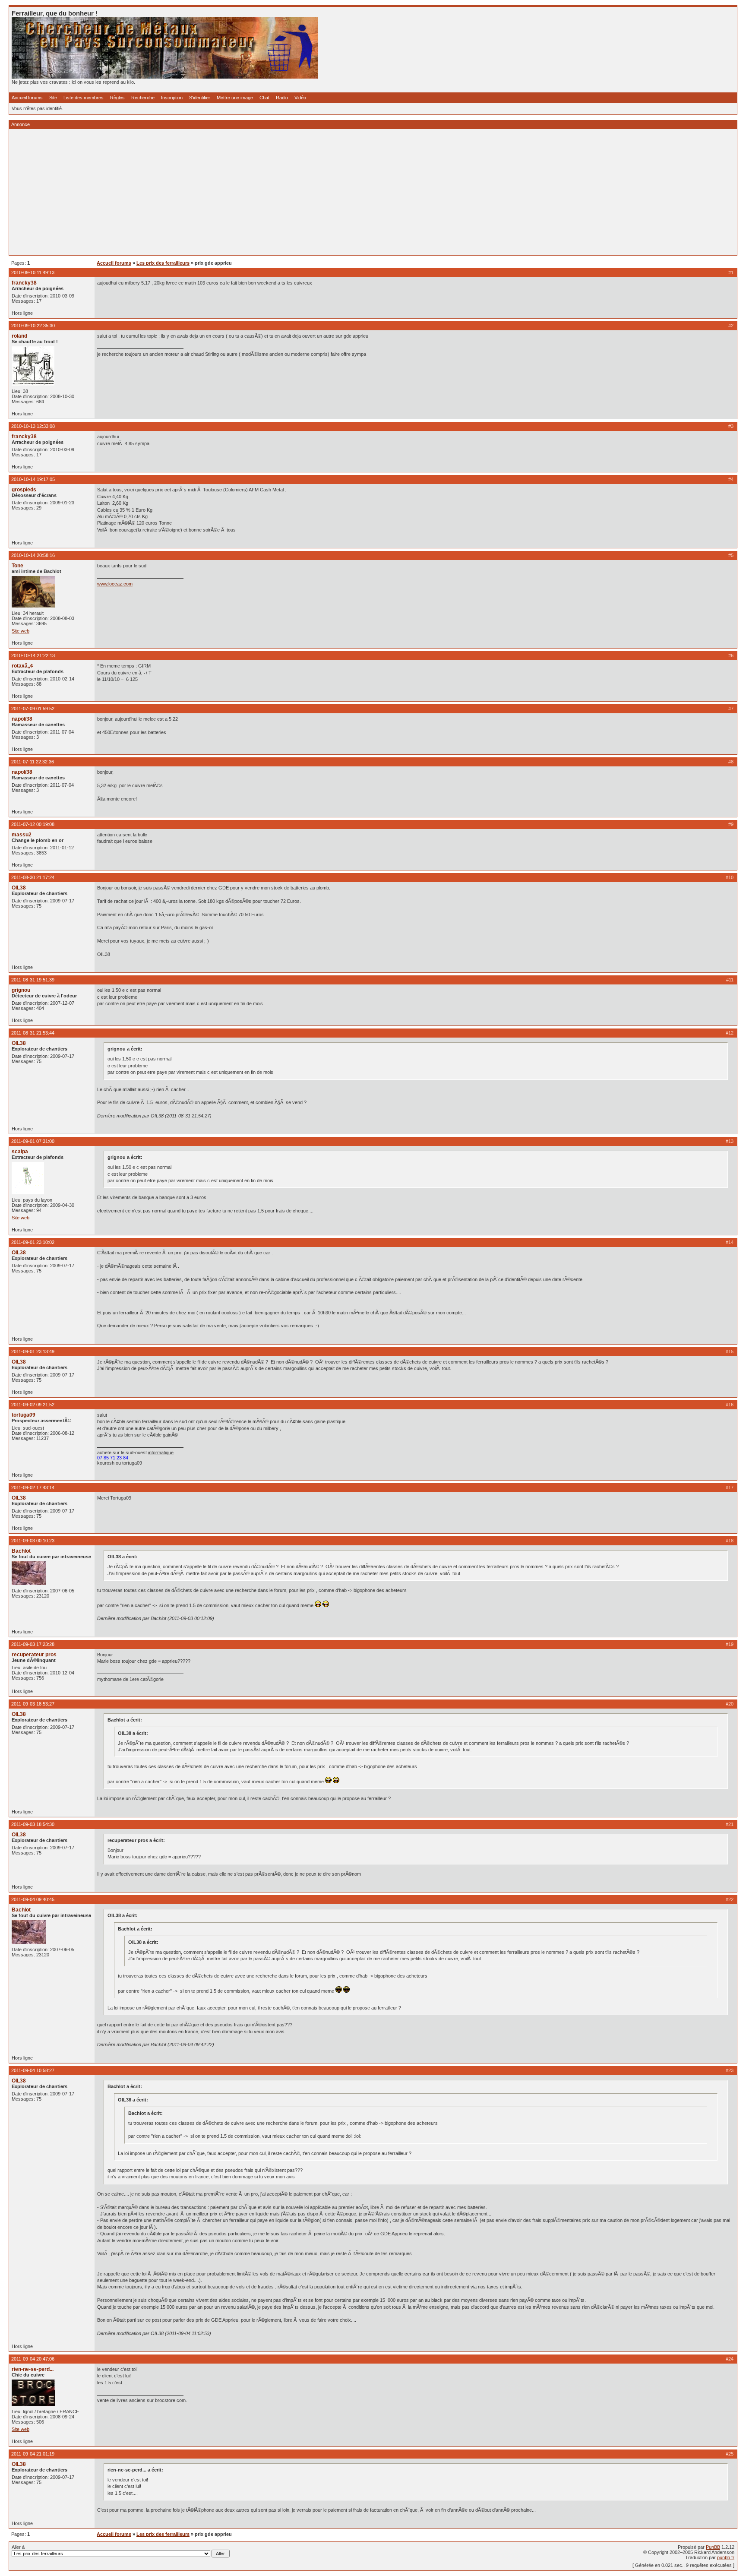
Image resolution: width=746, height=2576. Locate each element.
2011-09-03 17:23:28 (33, 1644)
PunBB (713, 2547)
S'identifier (200, 98)
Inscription (172, 98)
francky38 (24, 283)
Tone (17, 566)
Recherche (143, 98)
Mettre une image (235, 98)
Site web (21, 631)
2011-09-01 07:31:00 (33, 1141)
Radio (282, 98)
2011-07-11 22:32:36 (33, 762)
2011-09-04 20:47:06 (33, 2359)
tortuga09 (24, 1415)
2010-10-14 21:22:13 (33, 655)
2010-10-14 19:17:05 (33, 479)
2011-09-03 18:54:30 (33, 1824)
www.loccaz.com (115, 584)
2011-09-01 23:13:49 (33, 1351)
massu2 (22, 835)
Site (53, 98)
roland (19, 336)
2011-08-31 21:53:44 (33, 1033)
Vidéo (300, 98)
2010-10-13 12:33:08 (33, 426)
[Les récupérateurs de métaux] (165, 77)
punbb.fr (726, 2557)
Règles (117, 98)
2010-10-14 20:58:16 (33, 555)
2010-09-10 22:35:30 (33, 326)
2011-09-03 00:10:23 (33, 1541)
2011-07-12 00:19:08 (33, 824)
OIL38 (19, 888)
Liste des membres (84, 98)
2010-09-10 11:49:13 (33, 272)
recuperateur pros (34, 1655)
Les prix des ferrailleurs (163, 263)
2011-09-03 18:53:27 (33, 1704)
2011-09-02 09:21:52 (33, 1405)
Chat (264, 98)
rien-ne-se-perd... (33, 2369)
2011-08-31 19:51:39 (33, 980)
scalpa (20, 1152)
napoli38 (22, 719)
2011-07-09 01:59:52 (33, 709)
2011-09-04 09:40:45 (33, 1899)
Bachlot (21, 1551)
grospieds (24, 490)
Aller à (18, 2547)
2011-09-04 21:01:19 (33, 2454)
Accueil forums (27, 98)
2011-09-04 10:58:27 (33, 2070)
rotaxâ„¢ (22, 666)
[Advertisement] (271, 192)
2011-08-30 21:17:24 (33, 877)
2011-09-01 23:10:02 (33, 1242)
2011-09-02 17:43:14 (33, 1487)
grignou (21, 990)
